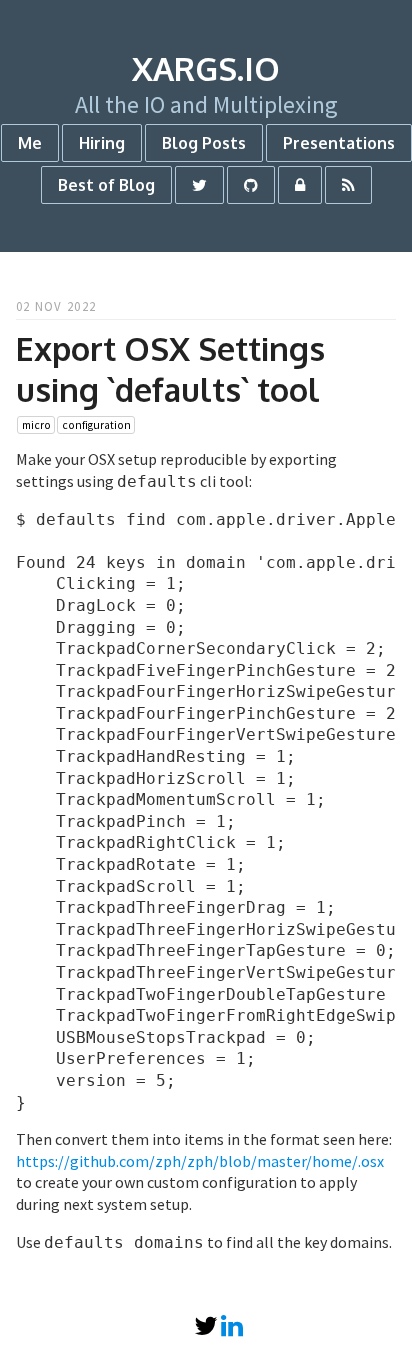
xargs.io (206, 68)
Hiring (102, 143)
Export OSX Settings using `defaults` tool (170, 369)
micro (36, 425)
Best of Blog (106, 185)
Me (30, 143)
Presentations (339, 143)
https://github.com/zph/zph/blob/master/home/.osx (200, 1161)
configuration (96, 425)
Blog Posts (204, 143)
